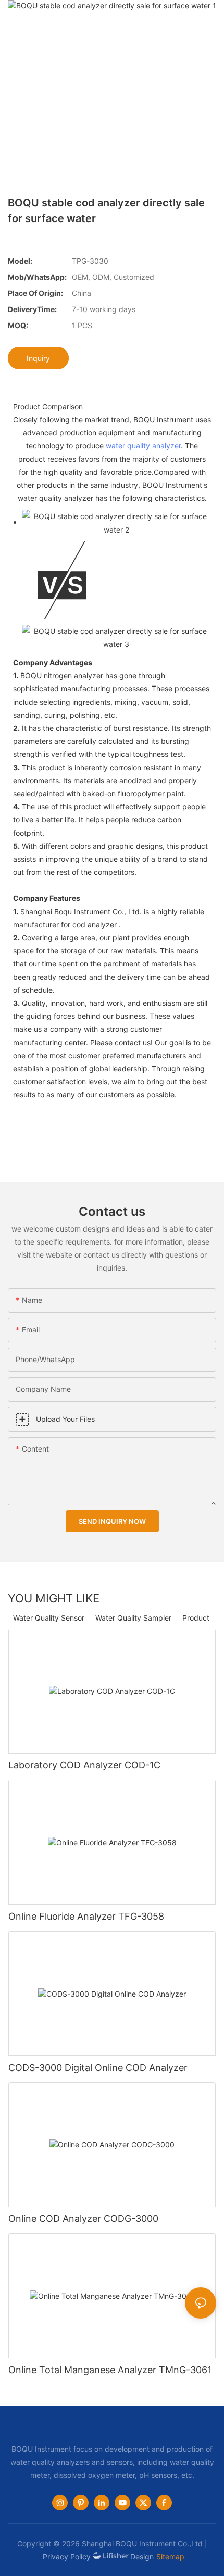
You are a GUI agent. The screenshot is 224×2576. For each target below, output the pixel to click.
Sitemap (170, 2556)
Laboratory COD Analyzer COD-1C (84, 1765)
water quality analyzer (143, 445)
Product (196, 1618)
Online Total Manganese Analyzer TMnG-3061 (110, 2370)
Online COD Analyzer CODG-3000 (83, 2218)
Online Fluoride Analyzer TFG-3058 (86, 1916)
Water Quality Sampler (133, 1618)
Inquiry (38, 358)
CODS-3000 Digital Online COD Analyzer (98, 2068)
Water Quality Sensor (49, 1618)
